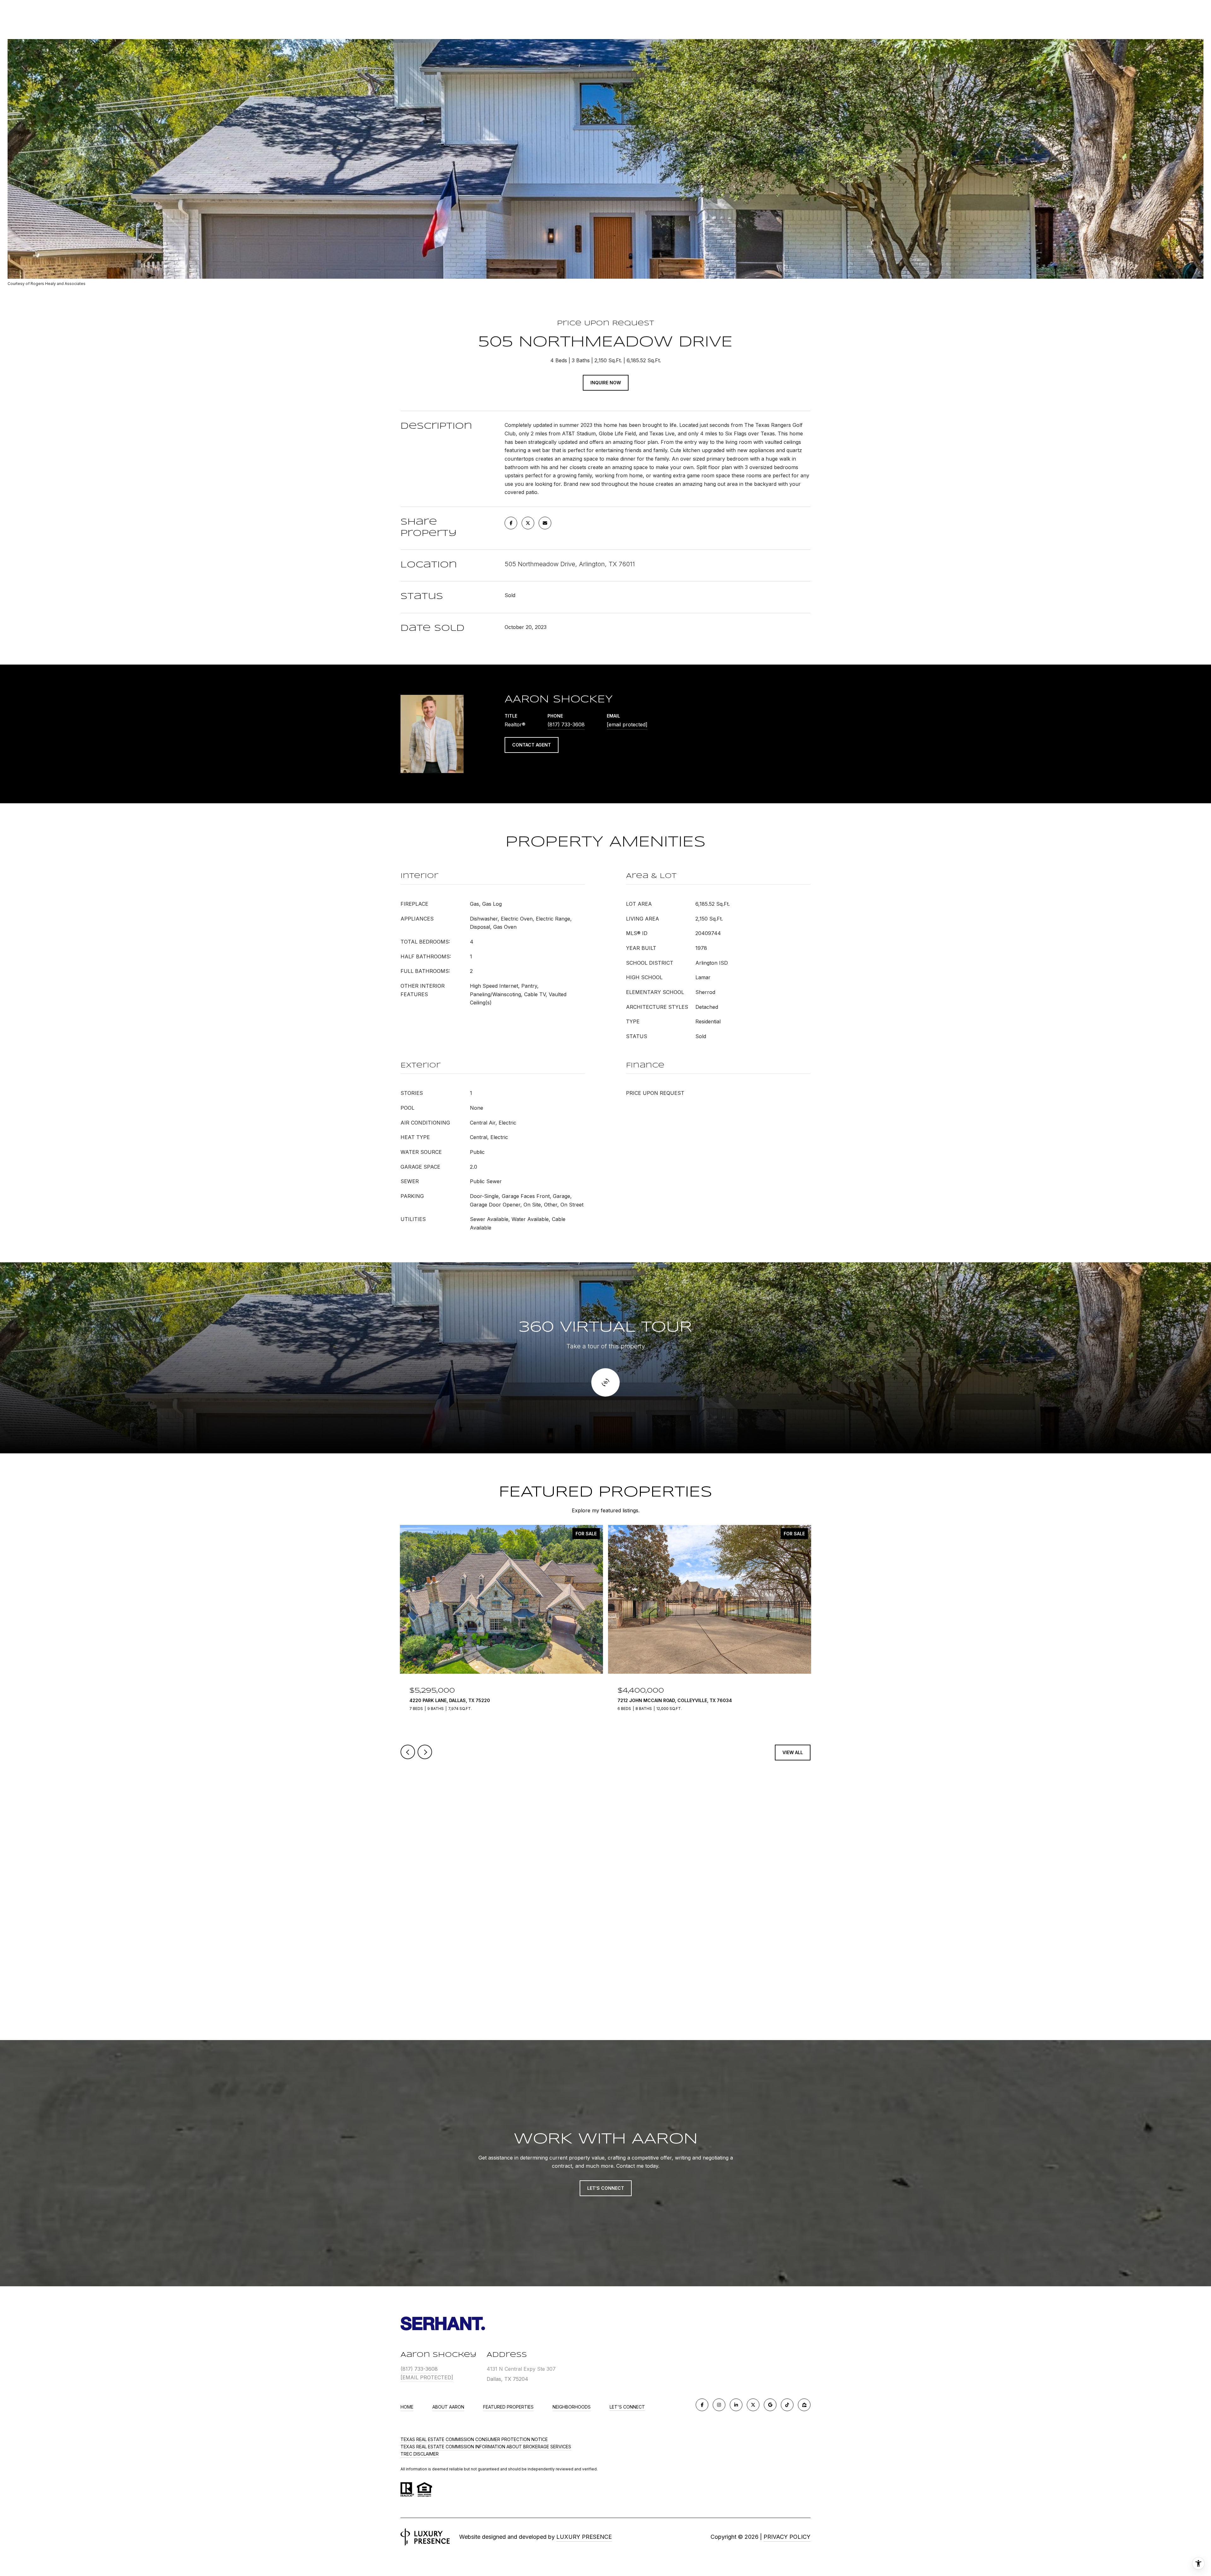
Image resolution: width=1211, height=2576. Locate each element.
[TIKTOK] (787, 2405)
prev (408, 1752)
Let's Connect (627, 2407)
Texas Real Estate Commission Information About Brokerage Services (486, 2447)
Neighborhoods (572, 2407)
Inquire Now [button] (606, 383)
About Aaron (448, 2407)
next (425, 1752)
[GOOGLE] (770, 2405)
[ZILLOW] (804, 2405)
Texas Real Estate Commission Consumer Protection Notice (474, 2439)
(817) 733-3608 (566, 724)
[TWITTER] (753, 2405)
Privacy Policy (787, 2537)
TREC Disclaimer (420, 2454)
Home (407, 2407)
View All (793, 1752)
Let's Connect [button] (606, 2188)
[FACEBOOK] (702, 2405)
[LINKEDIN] (736, 2405)
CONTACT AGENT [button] (532, 745)
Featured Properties (508, 2407)
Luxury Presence (584, 2537)
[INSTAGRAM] (719, 2405)
